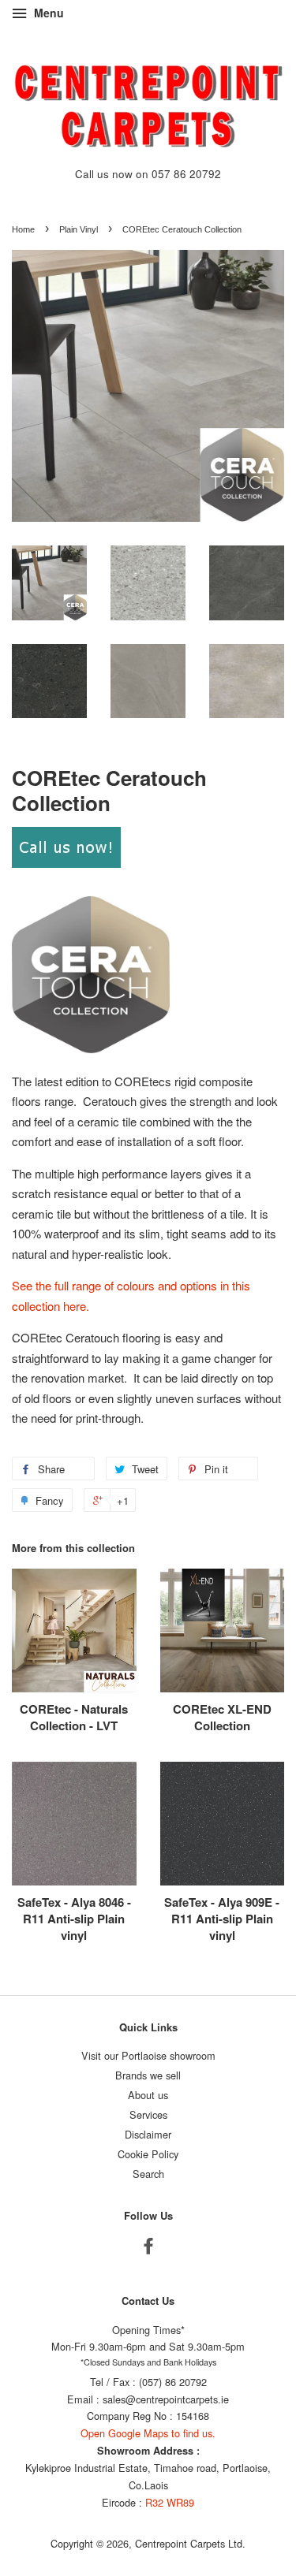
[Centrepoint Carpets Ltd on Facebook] (148, 2248)
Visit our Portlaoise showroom (148, 2055)
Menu (47, 13)
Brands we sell (148, 2075)
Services (148, 2114)
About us (148, 2095)
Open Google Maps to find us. (148, 2433)
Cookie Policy (148, 2154)
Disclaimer (148, 2134)
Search (148, 2174)
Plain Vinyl (79, 229)
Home (23, 229)
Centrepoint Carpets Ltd (189, 2543)
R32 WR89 (170, 2502)
